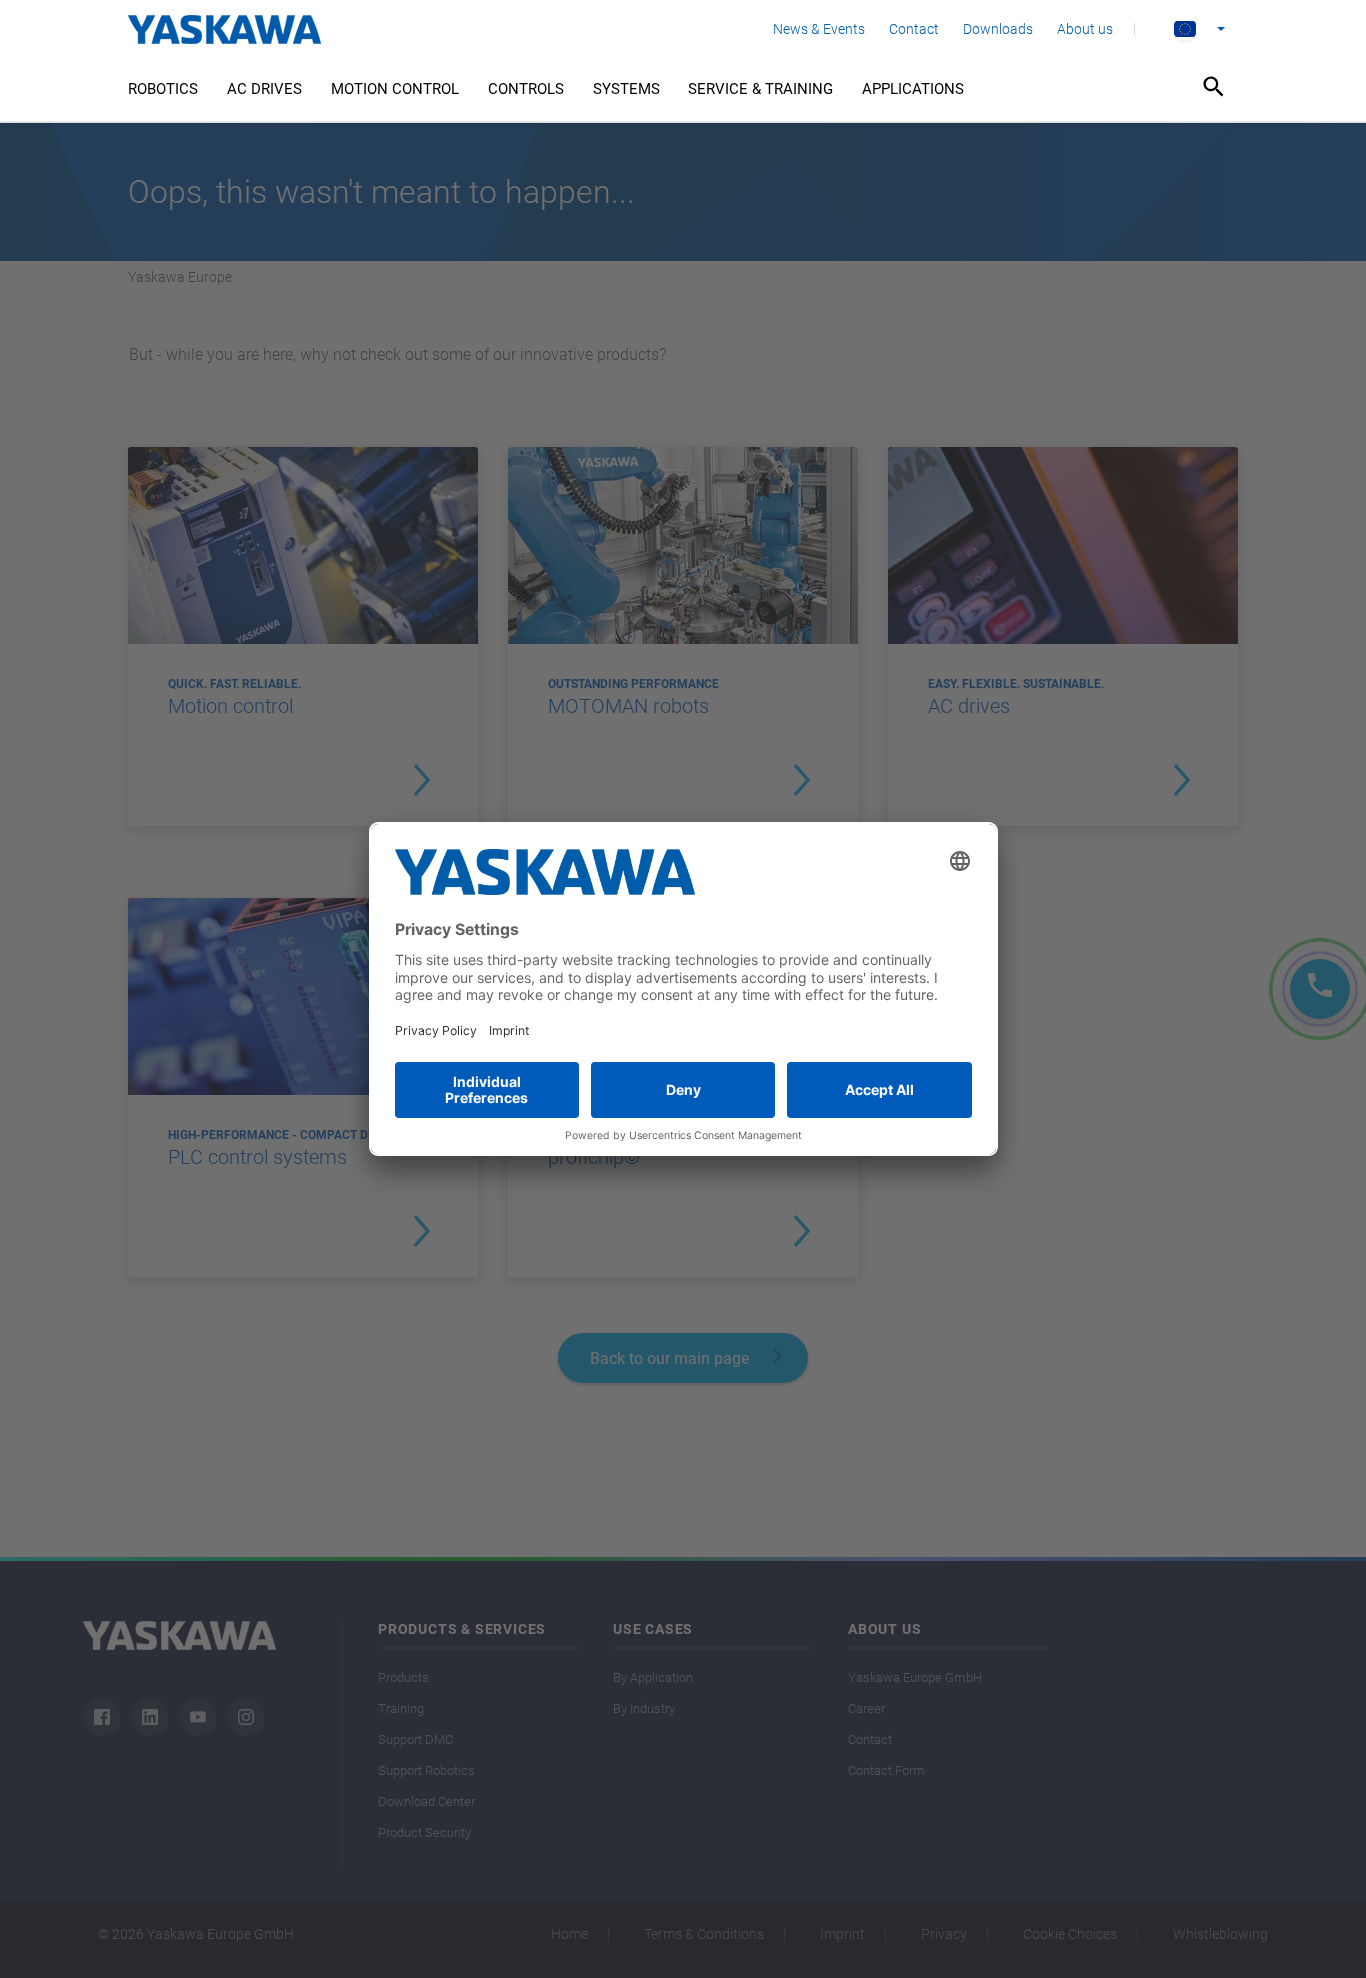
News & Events (819, 29)
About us (1085, 29)
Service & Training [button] (760, 89)
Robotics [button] (163, 89)
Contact (914, 29)
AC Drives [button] (264, 89)
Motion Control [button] (395, 89)
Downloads (998, 29)
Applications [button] (913, 89)
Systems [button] (626, 89)
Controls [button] (526, 89)
